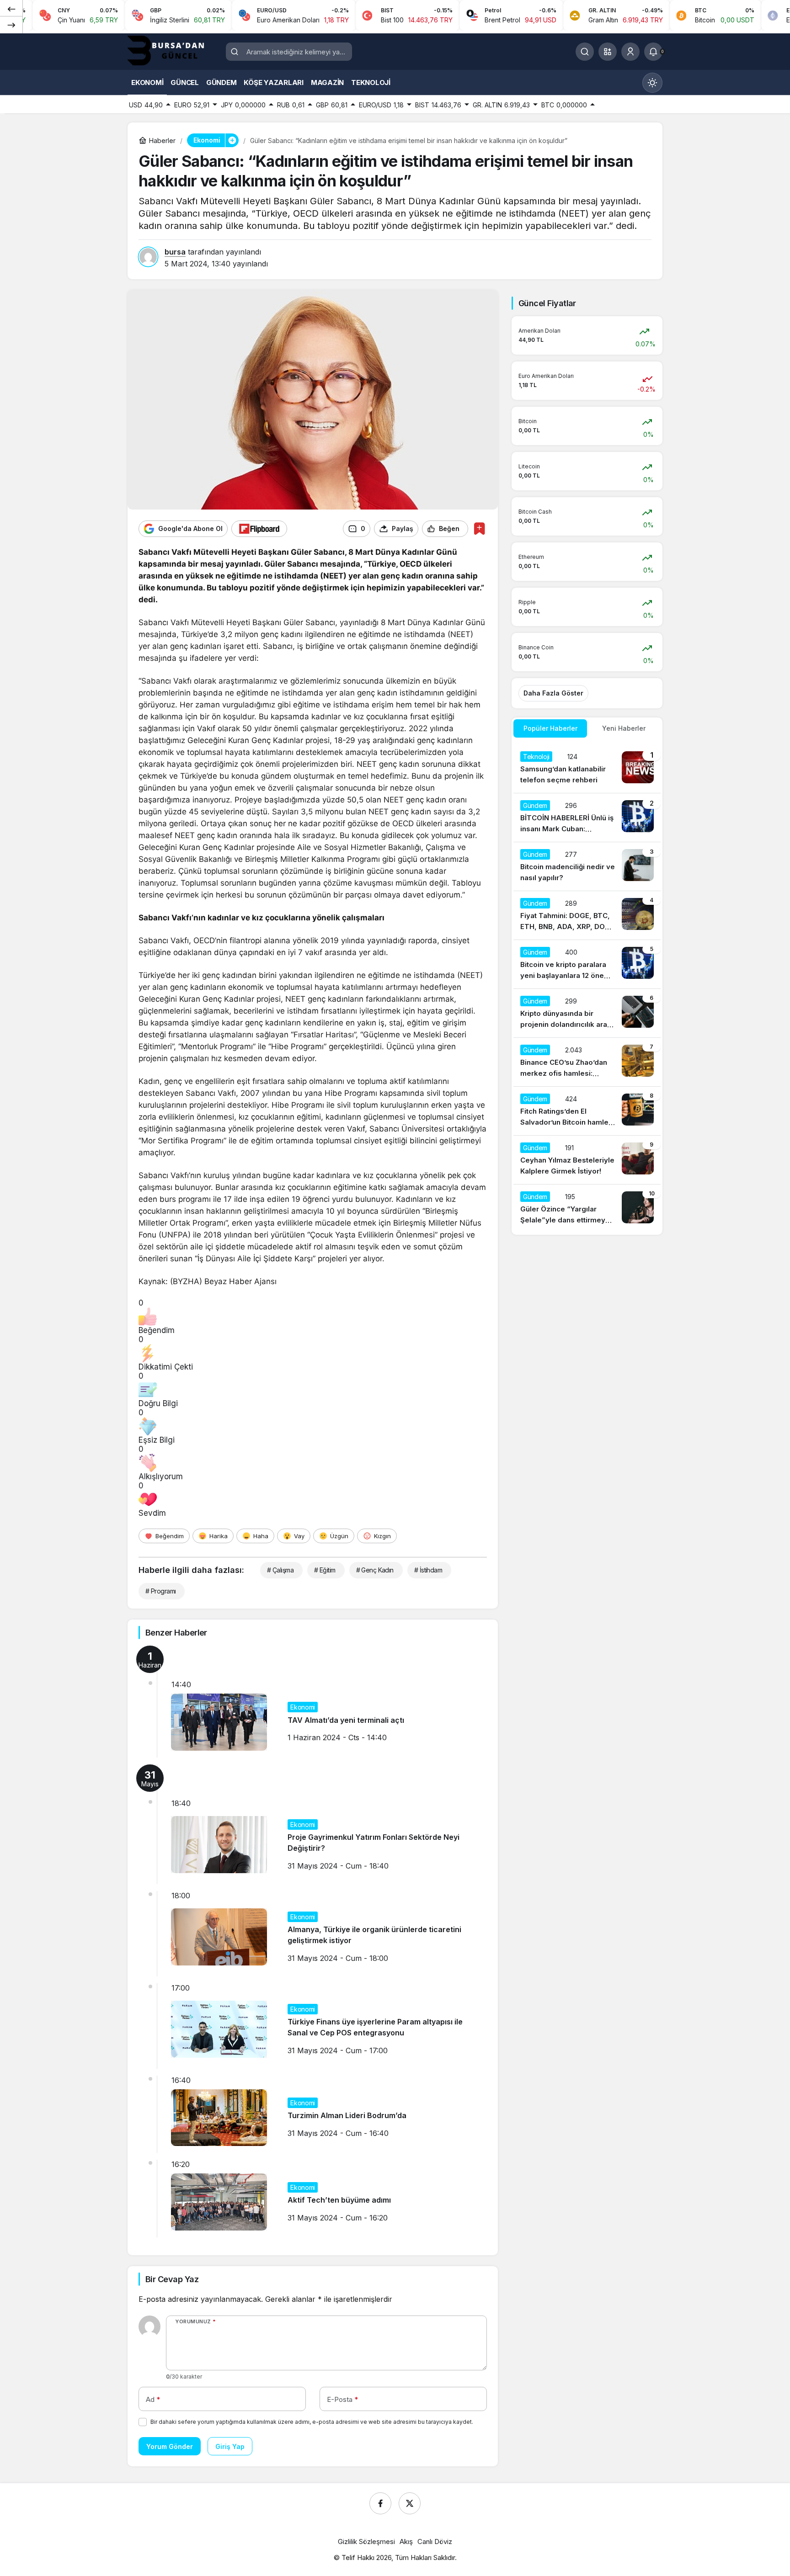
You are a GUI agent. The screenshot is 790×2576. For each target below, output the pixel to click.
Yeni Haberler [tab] (624, 728)
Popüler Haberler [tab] (550, 728)
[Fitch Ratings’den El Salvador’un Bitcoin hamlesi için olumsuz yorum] (587, 1111)
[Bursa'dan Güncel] (173, 51)
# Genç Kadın (375, 1570)
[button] (608, 52)
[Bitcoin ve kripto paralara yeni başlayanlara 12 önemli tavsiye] (587, 964)
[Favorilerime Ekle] (479, 528)
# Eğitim (325, 1570)
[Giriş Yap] (630, 52)
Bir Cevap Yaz (172, 2279)
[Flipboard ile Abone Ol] (259, 529)
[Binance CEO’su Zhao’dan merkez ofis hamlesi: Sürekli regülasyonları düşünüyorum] (587, 1062)
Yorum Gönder (170, 2446)
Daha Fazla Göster (553, 693)
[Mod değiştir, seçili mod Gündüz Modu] (652, 83)
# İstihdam (428, 1570)
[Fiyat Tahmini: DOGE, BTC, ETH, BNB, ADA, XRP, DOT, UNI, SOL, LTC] (587, 915)
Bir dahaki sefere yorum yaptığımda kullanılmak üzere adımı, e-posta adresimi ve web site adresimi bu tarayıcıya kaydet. (312, 2422)
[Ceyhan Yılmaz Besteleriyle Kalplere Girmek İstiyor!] (587, 1160)
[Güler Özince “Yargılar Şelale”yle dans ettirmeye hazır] (587, 1209)
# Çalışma (280, 1570)
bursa (175, 252)
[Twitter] (410, 2503)
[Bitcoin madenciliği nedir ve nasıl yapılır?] (587, 866)
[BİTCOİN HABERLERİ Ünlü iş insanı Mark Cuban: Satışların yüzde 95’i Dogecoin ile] (587, 818)
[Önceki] (11, 9)
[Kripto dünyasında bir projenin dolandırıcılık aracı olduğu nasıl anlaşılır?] (587, 1013)
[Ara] (585, 52)
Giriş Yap (230, 2446)
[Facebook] (380, 2503)
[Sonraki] (11, 25)
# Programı (160, 1591)
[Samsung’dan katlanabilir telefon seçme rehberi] (587, 769)
